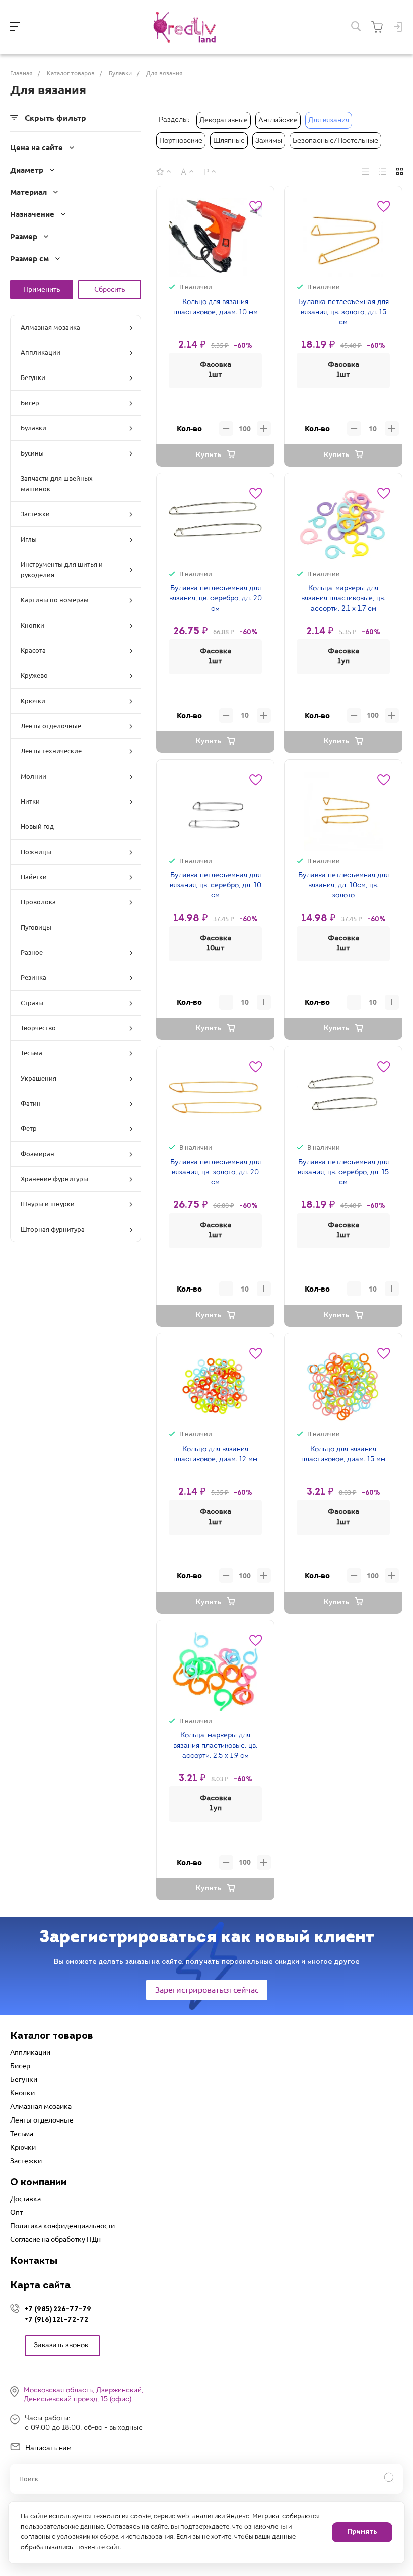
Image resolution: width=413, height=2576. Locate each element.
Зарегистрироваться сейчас (207, 1990)
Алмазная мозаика (50, 327)
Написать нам (48, 2448)
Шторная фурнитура (53, 1229)
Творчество (38, 1028)
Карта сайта (40, 2286)
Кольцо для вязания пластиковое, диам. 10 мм (216, 307)
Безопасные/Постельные (335, 141)
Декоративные (224, 121)
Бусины (32, 453)
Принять (362, 2532)
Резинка (33, 977)
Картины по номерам (55, 600)
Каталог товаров (52, 2036)
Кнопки (32, 625)
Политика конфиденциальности (62, 2226)
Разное (32, 952)
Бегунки (33, 377)
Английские (278, 121)
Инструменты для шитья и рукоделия (62, 570)
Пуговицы (36, 927)
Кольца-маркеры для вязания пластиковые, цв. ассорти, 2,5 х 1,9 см (215, 1746)
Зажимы (269, 141)
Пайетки (34, 877)
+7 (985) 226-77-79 (58, 2309)
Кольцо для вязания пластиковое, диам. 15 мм (343, 1454)
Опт (16, 2212)
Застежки (35, 514)
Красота (33, 650)
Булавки (33, 428)
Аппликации (41, 352)
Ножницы (36, 852)
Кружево (34, 675)
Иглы (29, 539)
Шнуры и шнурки (48, 1204)
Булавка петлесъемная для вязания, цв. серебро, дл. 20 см (216, 599)
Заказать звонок (61, 2346)
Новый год (37, 826)
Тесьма (31, 1053)
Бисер (30, 403)
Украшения (39, 1078)
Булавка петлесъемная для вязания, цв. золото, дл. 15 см (343, 312)
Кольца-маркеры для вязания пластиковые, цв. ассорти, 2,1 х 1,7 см (343, 599)
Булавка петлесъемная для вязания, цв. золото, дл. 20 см (216, 1172)
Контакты (34, 2261)
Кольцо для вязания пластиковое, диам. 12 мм (215, 1454)
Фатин (31, 1103)
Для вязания (329, 121)
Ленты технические (51, 751)
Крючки (33, 701)
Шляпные (229, 141)
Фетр (29, 1128)
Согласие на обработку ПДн (55, 2239)
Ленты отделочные (51, 726)
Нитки (30, 801)
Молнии (33, 776)
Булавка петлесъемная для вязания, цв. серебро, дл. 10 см (216, 886)
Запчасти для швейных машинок (57, 483)
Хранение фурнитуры (54, 1179)
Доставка (25, 2199)
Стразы (32, 1003)
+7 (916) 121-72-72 (56, 2320)
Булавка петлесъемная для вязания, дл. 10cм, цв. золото (343, 886)
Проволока (38, 902)
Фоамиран (38, 1154)
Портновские (181, 141)
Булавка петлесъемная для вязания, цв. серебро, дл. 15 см (343, 1172)
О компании (38, 2183)
